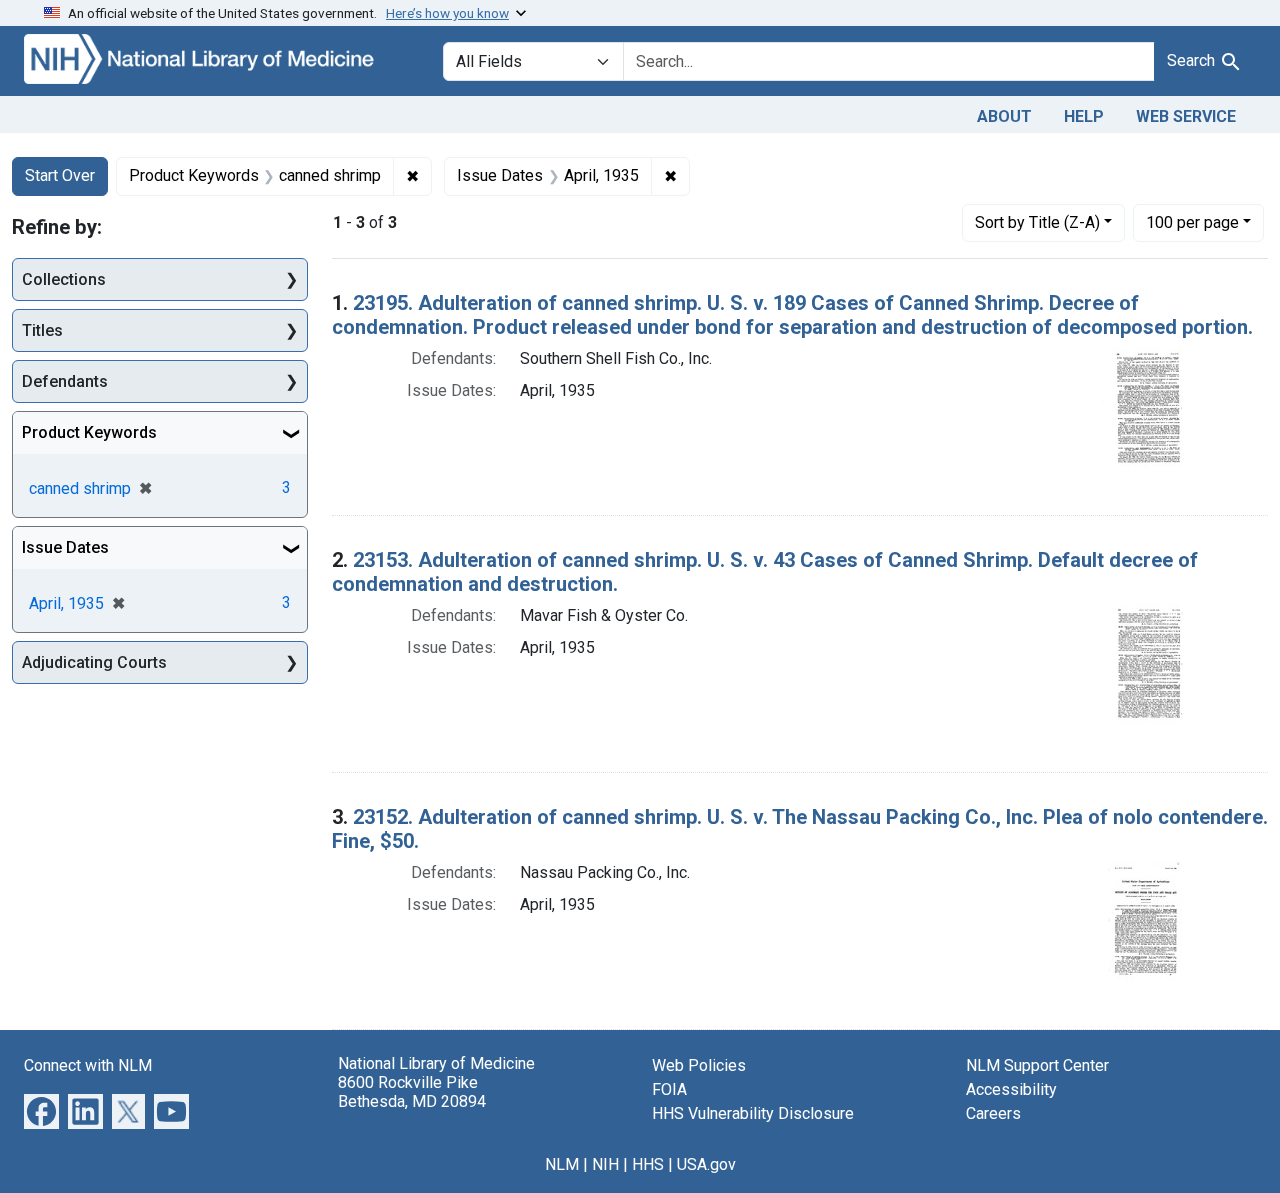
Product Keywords (89, 432)
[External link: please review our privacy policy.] (41, 1109)
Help (1084, 116)
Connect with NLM (88, 1065)
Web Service (1186, 116)
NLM (562, 1164)
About (1004, 116)
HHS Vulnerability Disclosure (753, 1113)
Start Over (60, 175)
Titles (42, 330)
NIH (605, 1164)
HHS (648, 1164)
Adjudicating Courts (94, 662)
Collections (64, 279)
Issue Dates (65, 547)
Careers (993, 1113)
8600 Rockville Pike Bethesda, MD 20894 (412, 1092)
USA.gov (706, 1164)
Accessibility (1011, 1089)
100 (1192, 222)
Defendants (65, 381)
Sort (1037, 222)
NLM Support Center (1037, 1065)
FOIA (669, 1089)
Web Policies (699, 1065)
